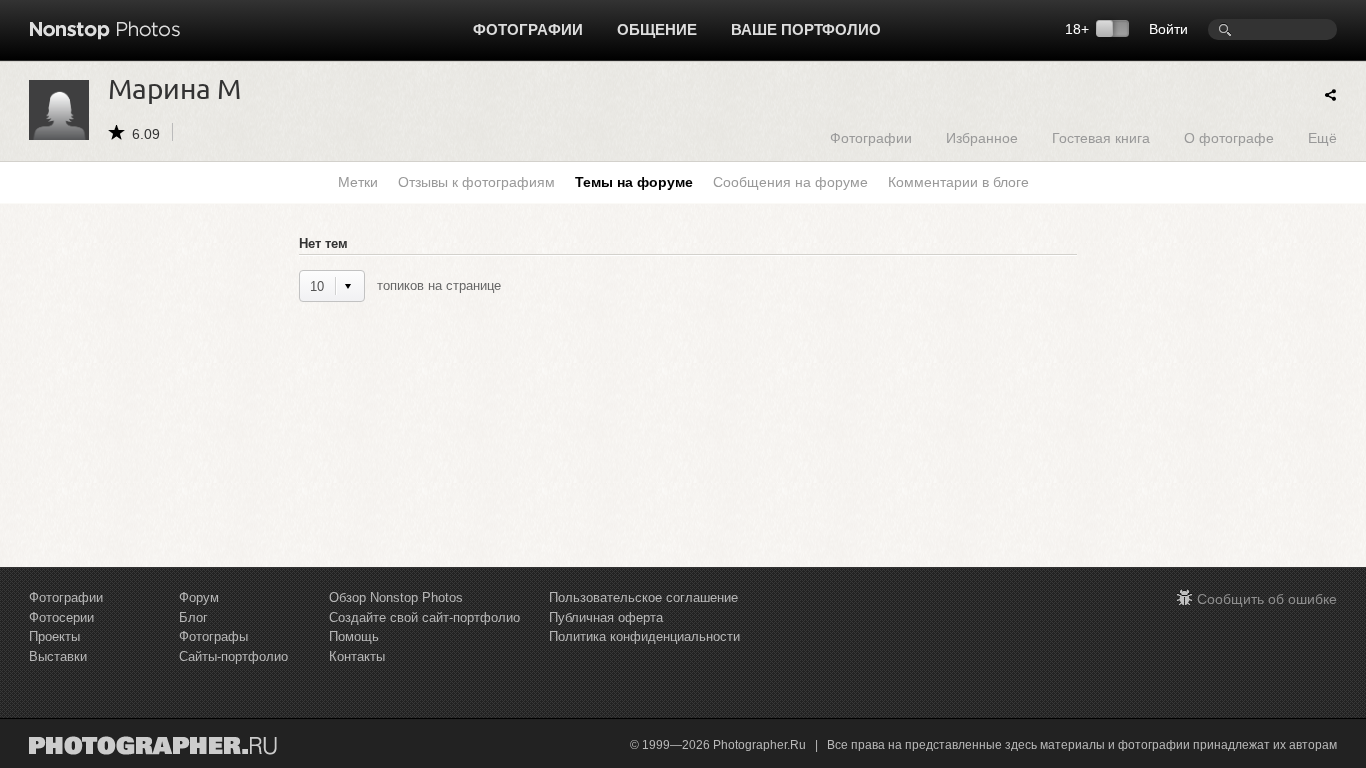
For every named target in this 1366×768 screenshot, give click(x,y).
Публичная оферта (606, 617)
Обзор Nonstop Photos (396, 597)
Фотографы (213, 636)
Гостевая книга (1101, 137)
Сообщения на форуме (790, 182)
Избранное (982, 137)
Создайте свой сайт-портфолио (424, 617)
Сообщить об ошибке (1267, 599)
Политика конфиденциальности (644, 636)
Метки (358, 182)
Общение (657, 29)
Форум (199, 597)
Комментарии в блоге (958, 182)
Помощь (354, 636)
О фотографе (1229, 137)
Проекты (54, 636)
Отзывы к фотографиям (476, 182)
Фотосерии (61, 617)
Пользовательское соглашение (643, 597)
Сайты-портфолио (233, 656)
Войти (1168, 29)
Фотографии (528, 29)
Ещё (1322, 137)
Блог (193, 617)
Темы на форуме (634, 182)
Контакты (357, 656)
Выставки (58, 656)
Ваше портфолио (806, 29)
